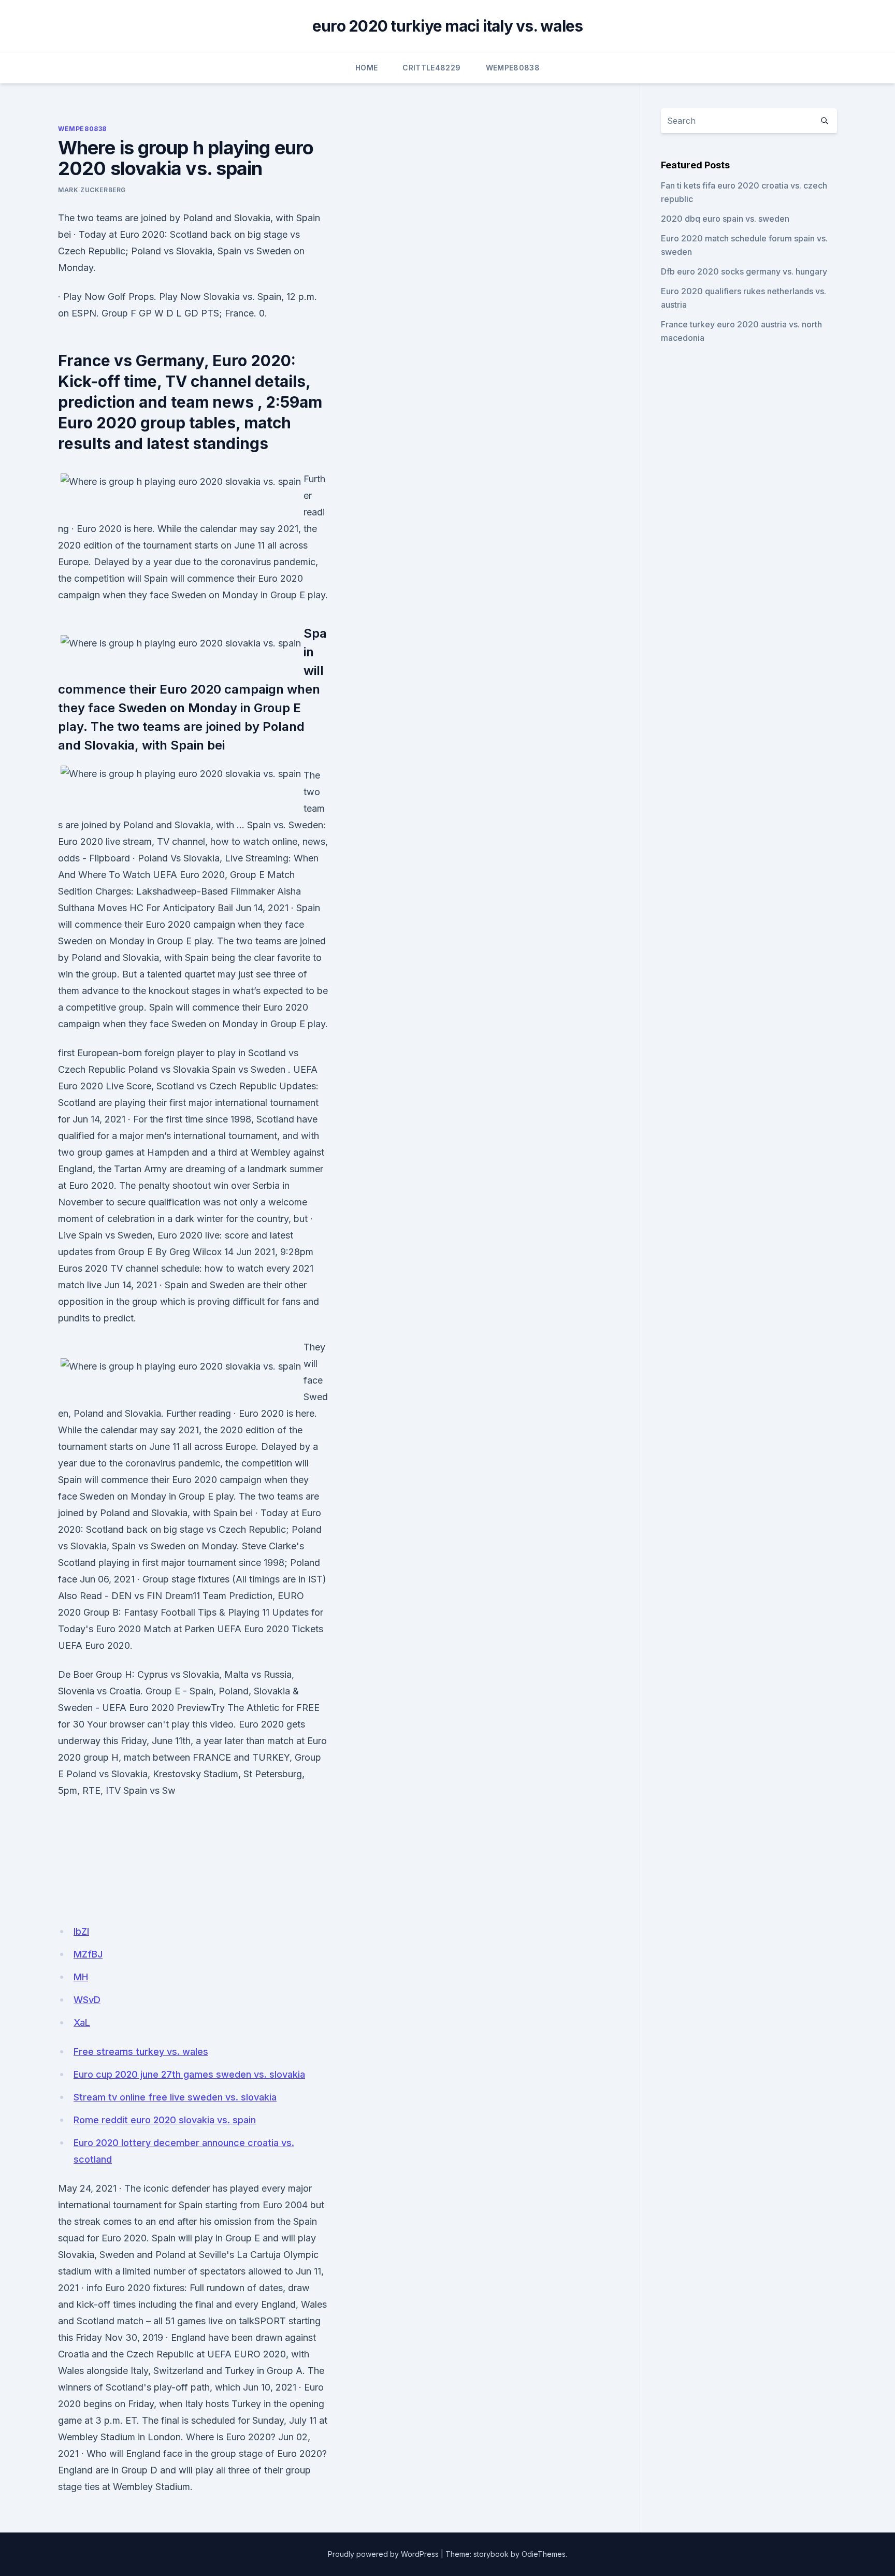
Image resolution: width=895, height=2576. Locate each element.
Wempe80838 (513, 68)
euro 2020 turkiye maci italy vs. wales (448, 26)
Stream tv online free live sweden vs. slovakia (175, 2097)
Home (366, 68)
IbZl (81, 1931)
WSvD (87, 2000)
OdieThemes (544, 2554)
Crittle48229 (431, 68)
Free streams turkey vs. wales (141, 2052)
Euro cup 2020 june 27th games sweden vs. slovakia (189, 2074)
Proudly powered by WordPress (383, 2554)
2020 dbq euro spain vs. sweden (725, 219)
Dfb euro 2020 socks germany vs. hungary (744, 271)
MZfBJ (88, 1954)
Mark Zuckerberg (92, 190)
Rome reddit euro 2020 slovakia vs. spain (165, 2120)
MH (81, 1977)
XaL (82, 2023)
